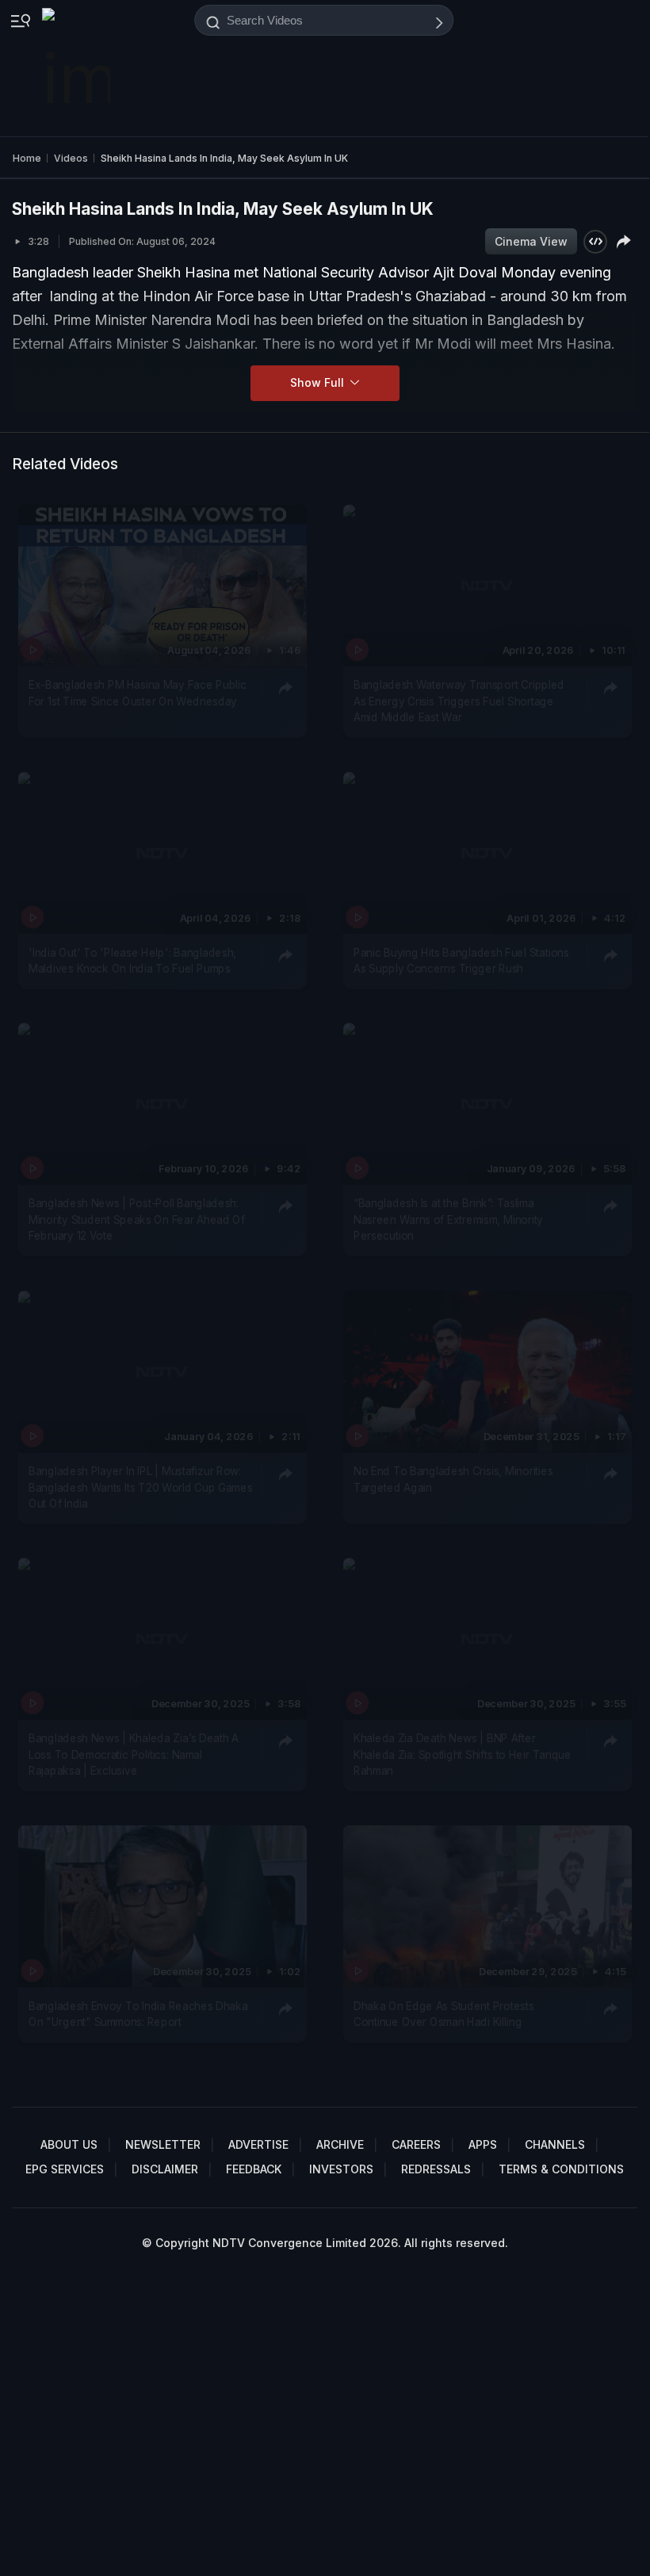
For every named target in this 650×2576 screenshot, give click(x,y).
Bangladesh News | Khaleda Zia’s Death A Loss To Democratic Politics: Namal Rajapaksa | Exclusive (134, 1755)
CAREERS (416, 2144)
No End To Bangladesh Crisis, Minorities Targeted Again (453, 1479)
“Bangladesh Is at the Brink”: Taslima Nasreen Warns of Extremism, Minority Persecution (448, 1220)
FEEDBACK (254, 2169)
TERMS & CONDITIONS (561, 2169)
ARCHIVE (340, 2144)
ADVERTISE (258, 2144)
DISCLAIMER (165, 2169)
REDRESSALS (436, 2169)
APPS (483, 2144)
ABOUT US (69, 2144)
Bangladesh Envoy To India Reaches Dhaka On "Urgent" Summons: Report (138, 2014)
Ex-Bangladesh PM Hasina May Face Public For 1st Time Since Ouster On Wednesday (138, 694)
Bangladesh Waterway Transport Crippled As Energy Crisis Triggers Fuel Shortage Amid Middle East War (459, 702)
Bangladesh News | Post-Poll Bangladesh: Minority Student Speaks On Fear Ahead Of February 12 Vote (137, 1220)
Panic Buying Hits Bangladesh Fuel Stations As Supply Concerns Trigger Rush (461, 961)
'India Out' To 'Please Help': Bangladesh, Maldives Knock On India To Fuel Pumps (132, 961)
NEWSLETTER (163, 2144)
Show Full (319, 382)
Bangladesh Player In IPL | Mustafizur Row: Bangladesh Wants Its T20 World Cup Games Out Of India (140, 1487)
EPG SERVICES (65, 2169)
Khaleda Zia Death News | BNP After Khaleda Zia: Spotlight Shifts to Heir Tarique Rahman (463, 1755)
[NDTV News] (78, 68)
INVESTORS (341, 2169)
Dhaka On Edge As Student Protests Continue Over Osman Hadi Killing (444, 2014)
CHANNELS (555, 2144)
